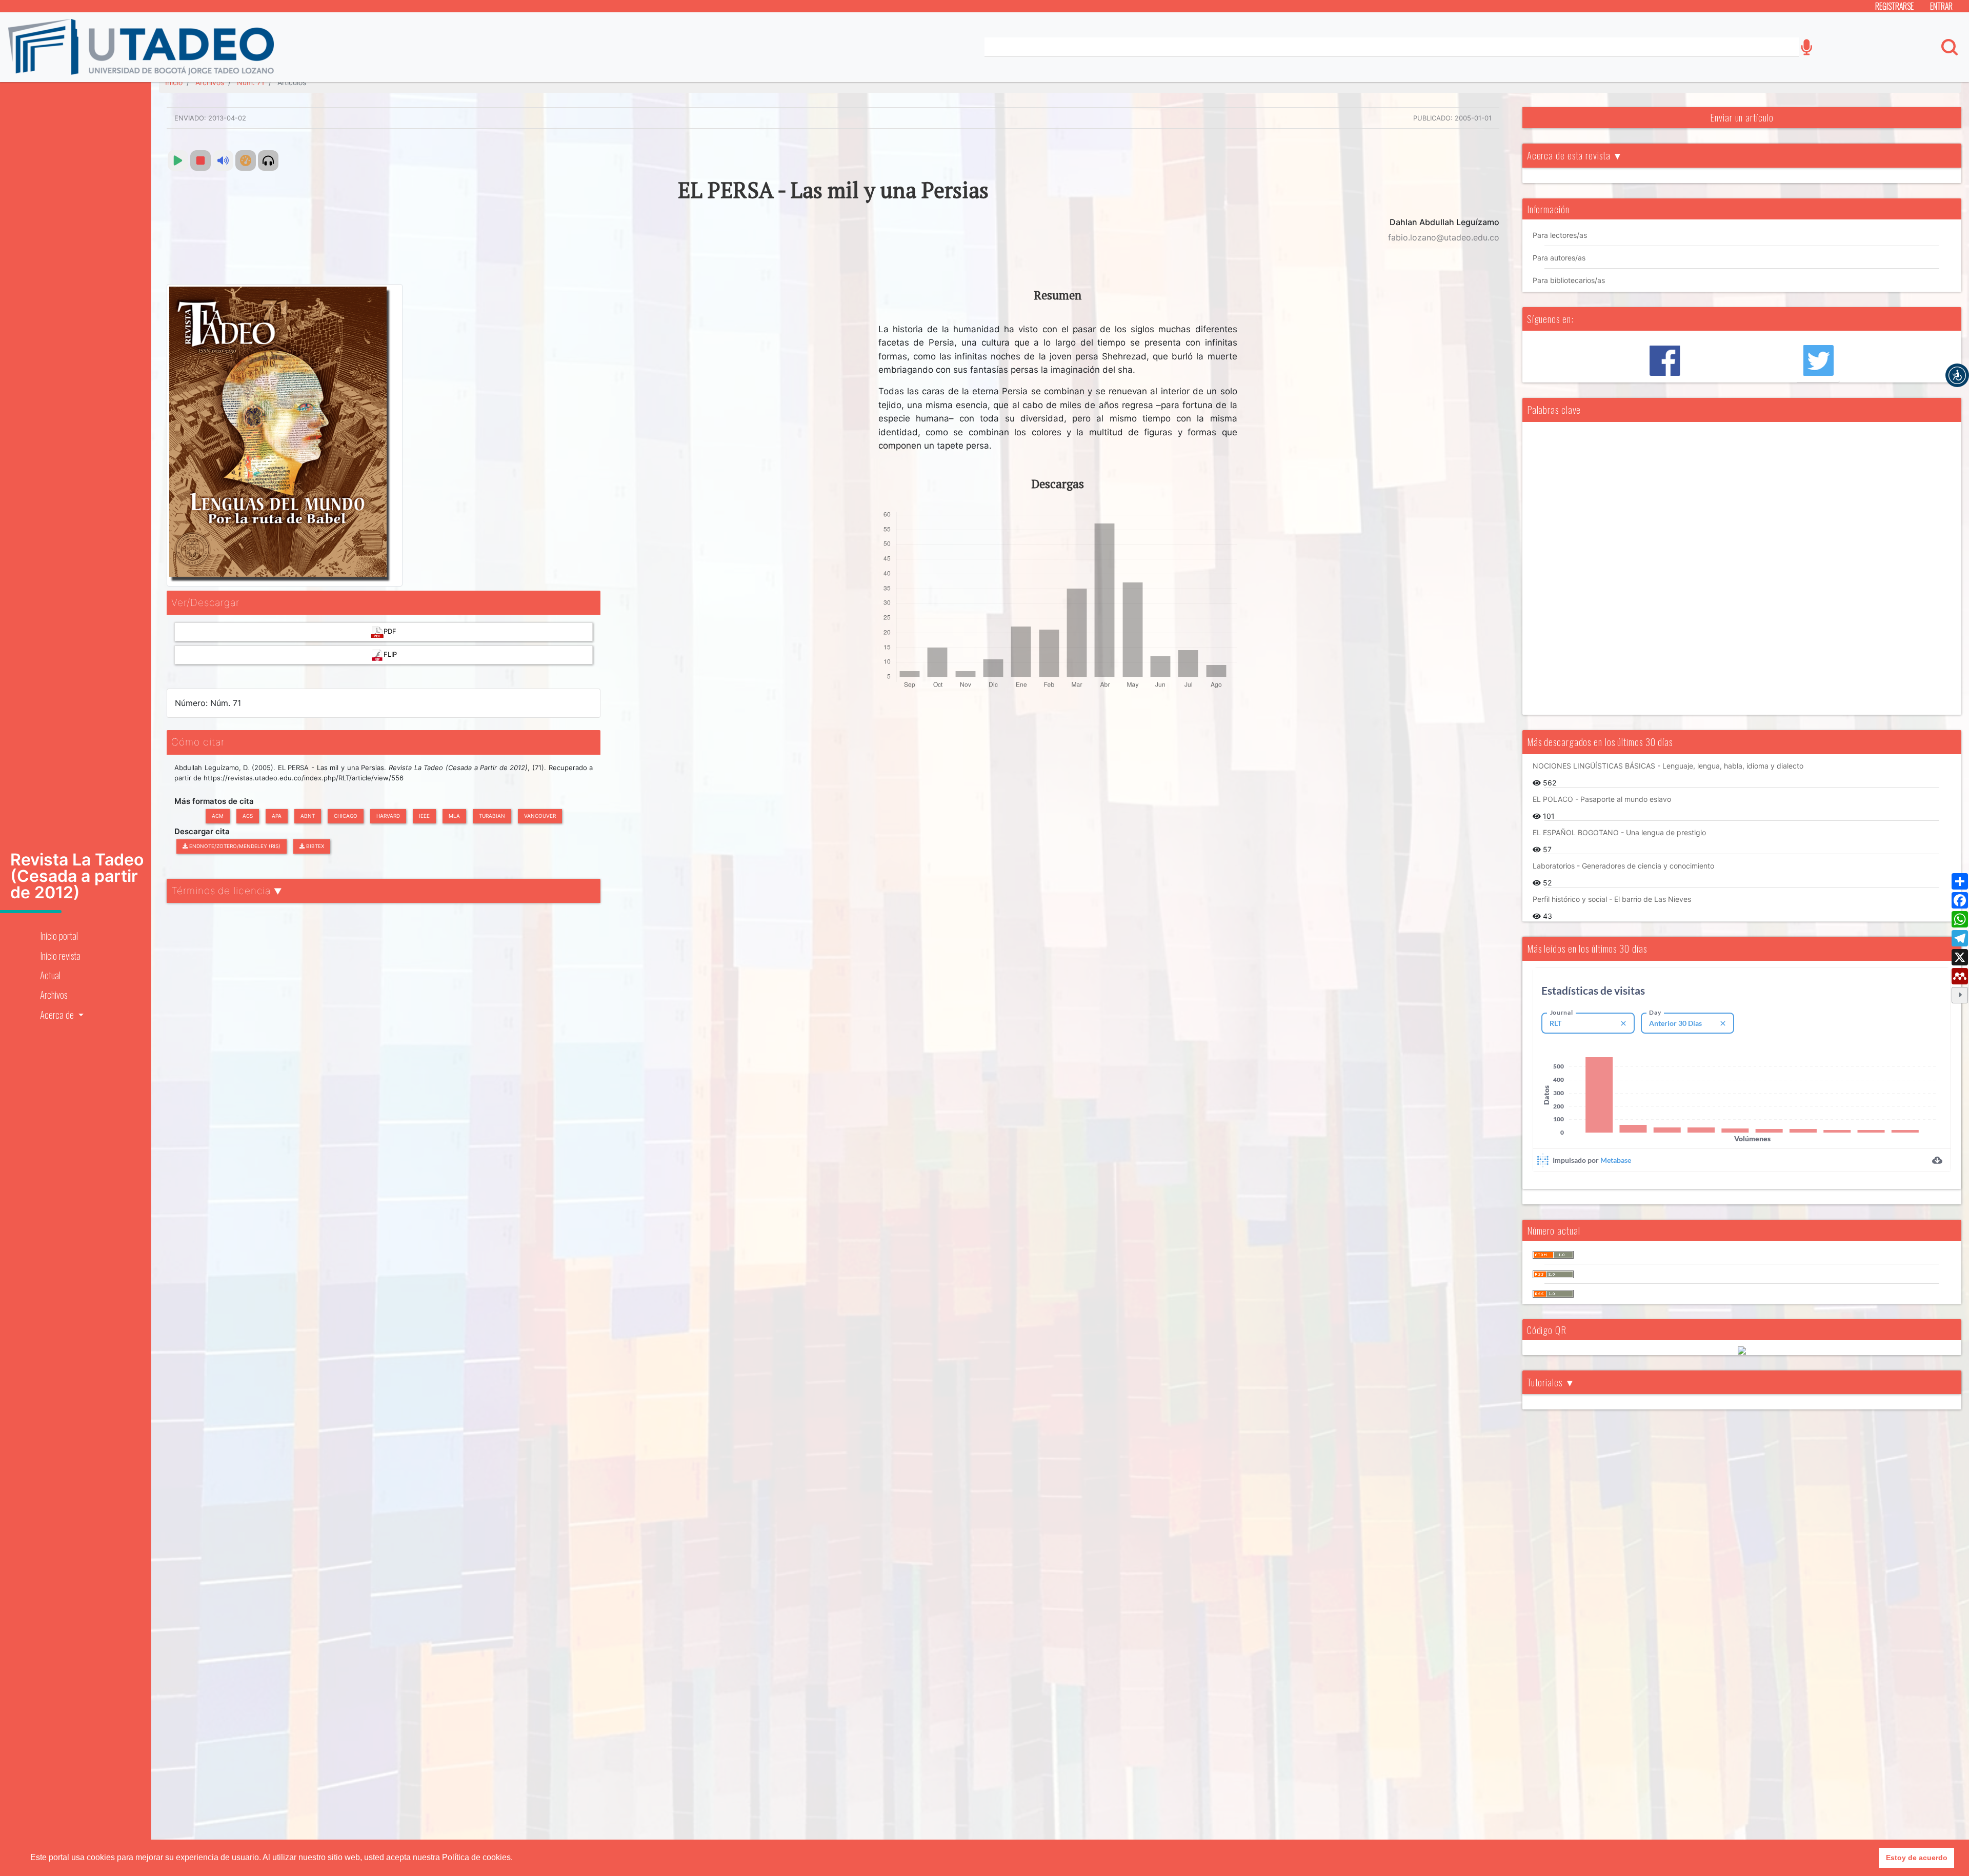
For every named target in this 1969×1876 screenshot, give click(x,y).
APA (277, 816)
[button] (1957, 375)
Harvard (388, 816)
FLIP (390, 654)
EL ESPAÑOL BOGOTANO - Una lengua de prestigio (1619, 832)
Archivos (54, 994)
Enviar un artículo (1742, 117)
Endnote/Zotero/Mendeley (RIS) (234, 846)
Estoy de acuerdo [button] (1917, 1858)
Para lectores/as (1560, 235)
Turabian (492, 816)
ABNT (308, 816)
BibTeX (314, 846)
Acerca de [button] (58, 1014)
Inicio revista (60, 955)
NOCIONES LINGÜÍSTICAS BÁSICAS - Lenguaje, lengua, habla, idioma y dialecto (1668, 766)
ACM (218, 816)
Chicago (346, 816)
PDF (390, 631)
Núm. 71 (251, 82)
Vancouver (540, 816)
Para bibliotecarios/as (1569, 280)
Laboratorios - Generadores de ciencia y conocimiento (1623, 866)
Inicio (174, 82)
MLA (454, 816)
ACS (248, 816)
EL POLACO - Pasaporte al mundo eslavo (1602, 799)
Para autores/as (1559, 258)
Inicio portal (59, 935)
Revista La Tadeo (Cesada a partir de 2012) (77, 876)
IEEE (424, 816)
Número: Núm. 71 (208, 703)
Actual (50, 975)
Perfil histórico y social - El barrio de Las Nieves (1612, 899)
